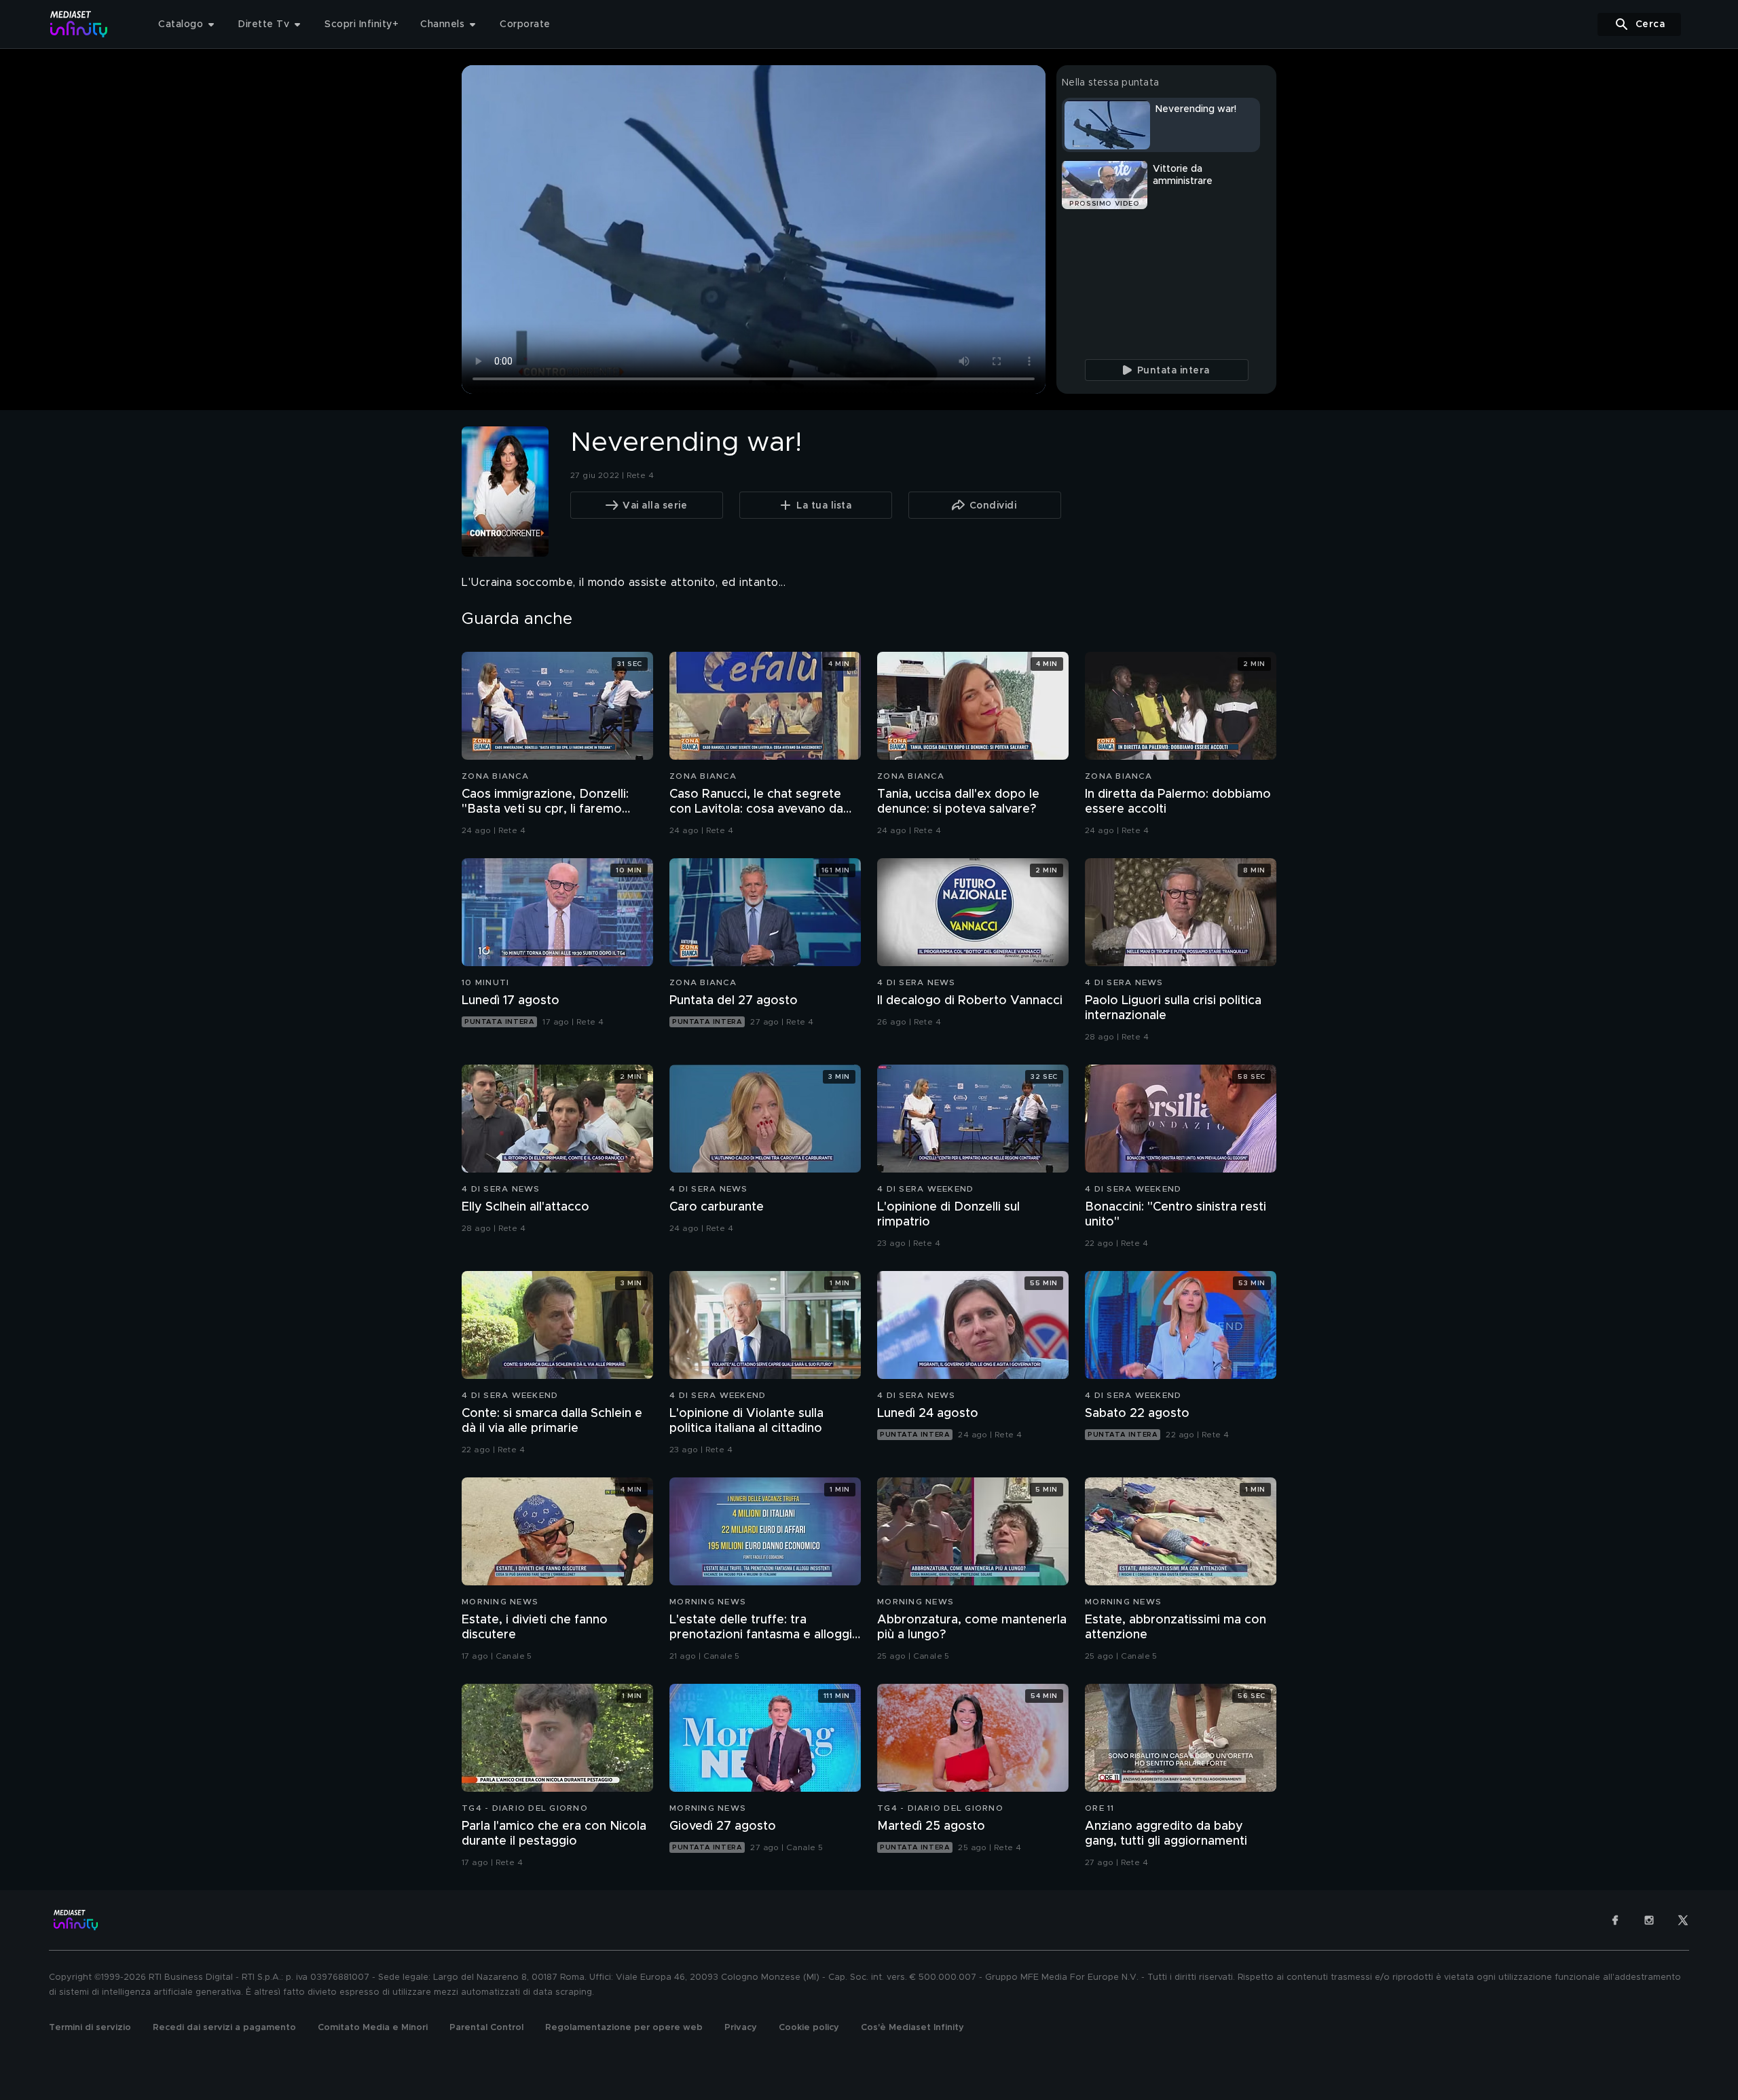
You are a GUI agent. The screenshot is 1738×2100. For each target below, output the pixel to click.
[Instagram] (1649, 1920)
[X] (1683, 1920)
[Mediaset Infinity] (79, 24)
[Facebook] (1615, 1920)
